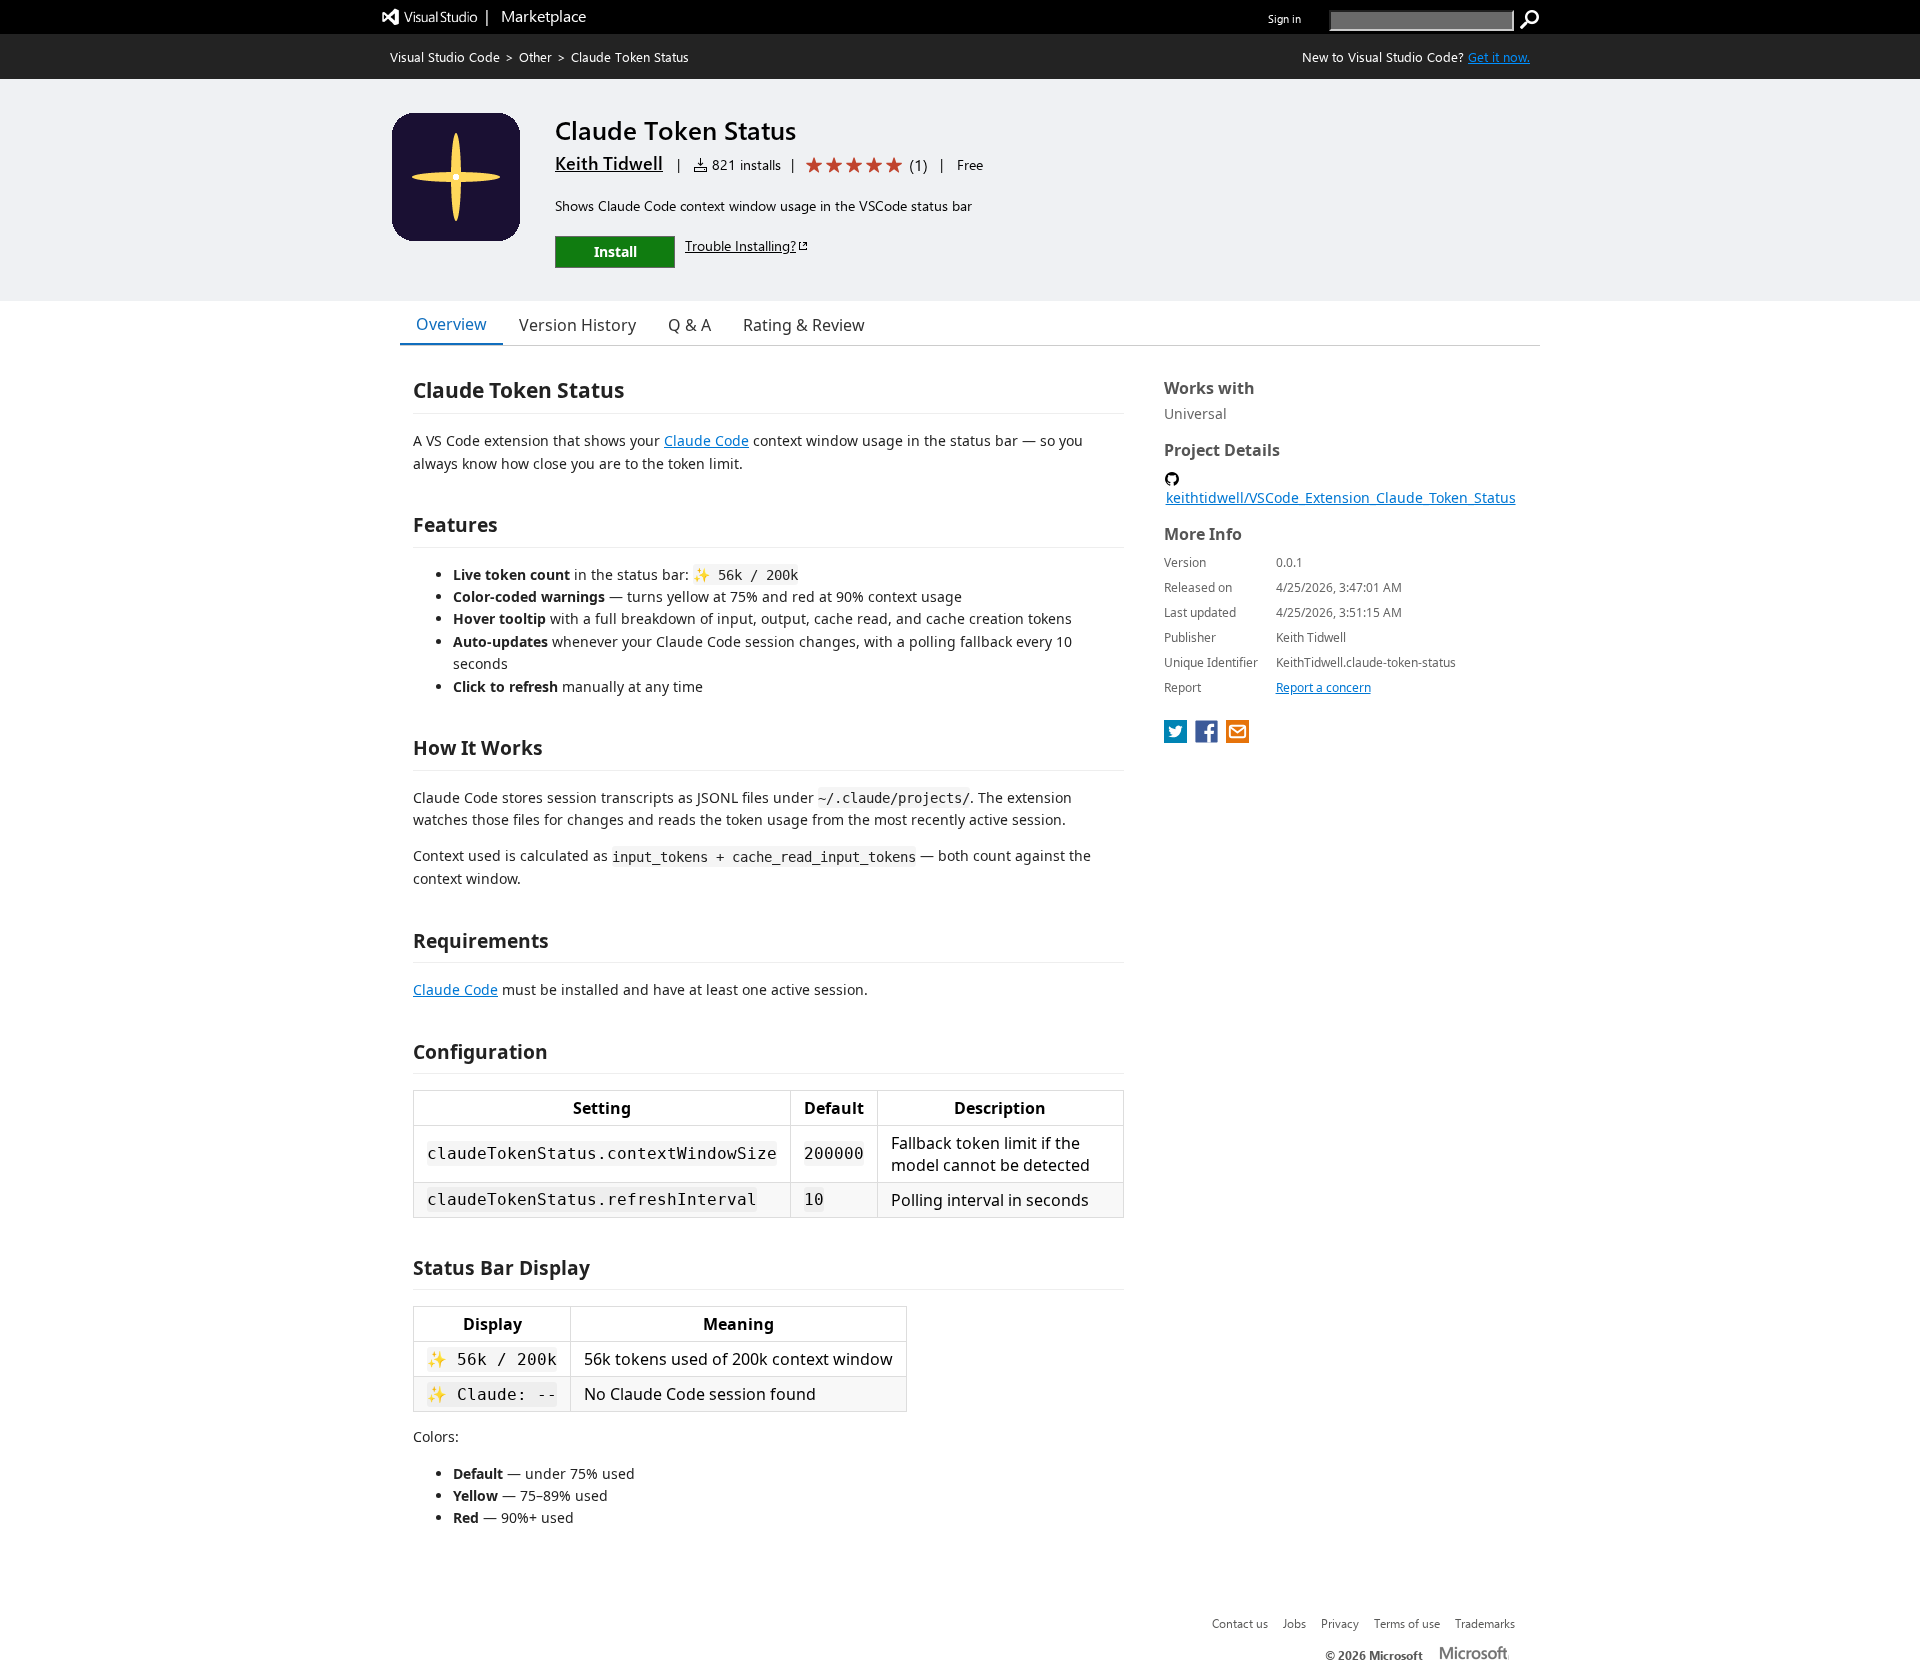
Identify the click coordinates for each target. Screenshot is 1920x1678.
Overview (451, 324)
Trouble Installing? (740, 245)
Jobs (1294, 1623)
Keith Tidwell (609, 163)
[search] (1530, 20)
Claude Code (706, 440)
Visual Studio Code (445, 56)
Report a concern (1323, 687)
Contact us (1240, 1623)
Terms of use (1407, 1623)
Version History (577, 325)
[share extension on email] (1237, 737)
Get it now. (1499, 56)
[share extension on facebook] (1208, 737)
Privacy (1340, 1623)
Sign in (1284, 18)
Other (535, 56)
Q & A (689, 325)
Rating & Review (804, 325)
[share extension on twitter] (1177, 737)
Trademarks (1485, 1623)
